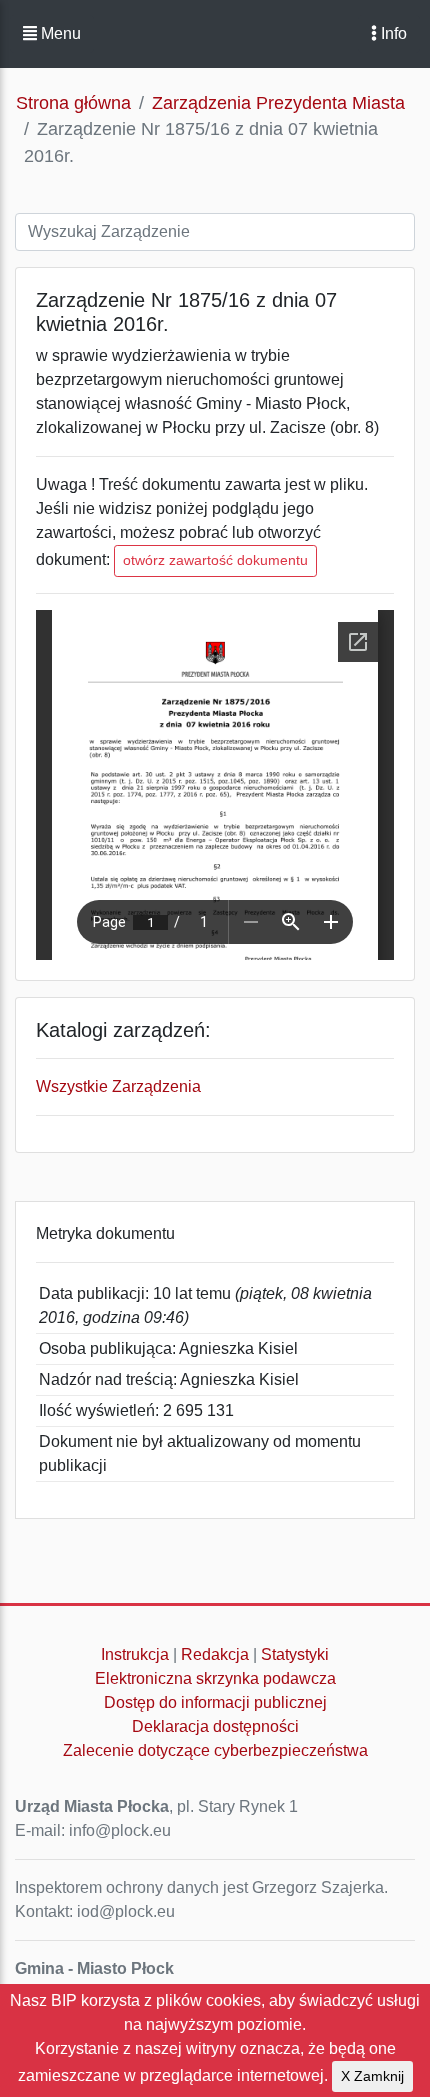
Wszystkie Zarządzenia (118, 1086)
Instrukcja (135, 1654)
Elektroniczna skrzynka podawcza (215, 1678)
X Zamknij (372, 2076)
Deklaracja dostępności (215, 1726)
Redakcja (215, 1654)
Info (392, 33)
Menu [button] (59, 33)
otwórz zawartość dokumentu (215, 560)
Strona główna (73, 103)
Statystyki (295, 1654)
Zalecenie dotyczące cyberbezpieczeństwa (215, 1750)
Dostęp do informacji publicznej (215, 1702)
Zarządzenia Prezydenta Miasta (278, 103)
